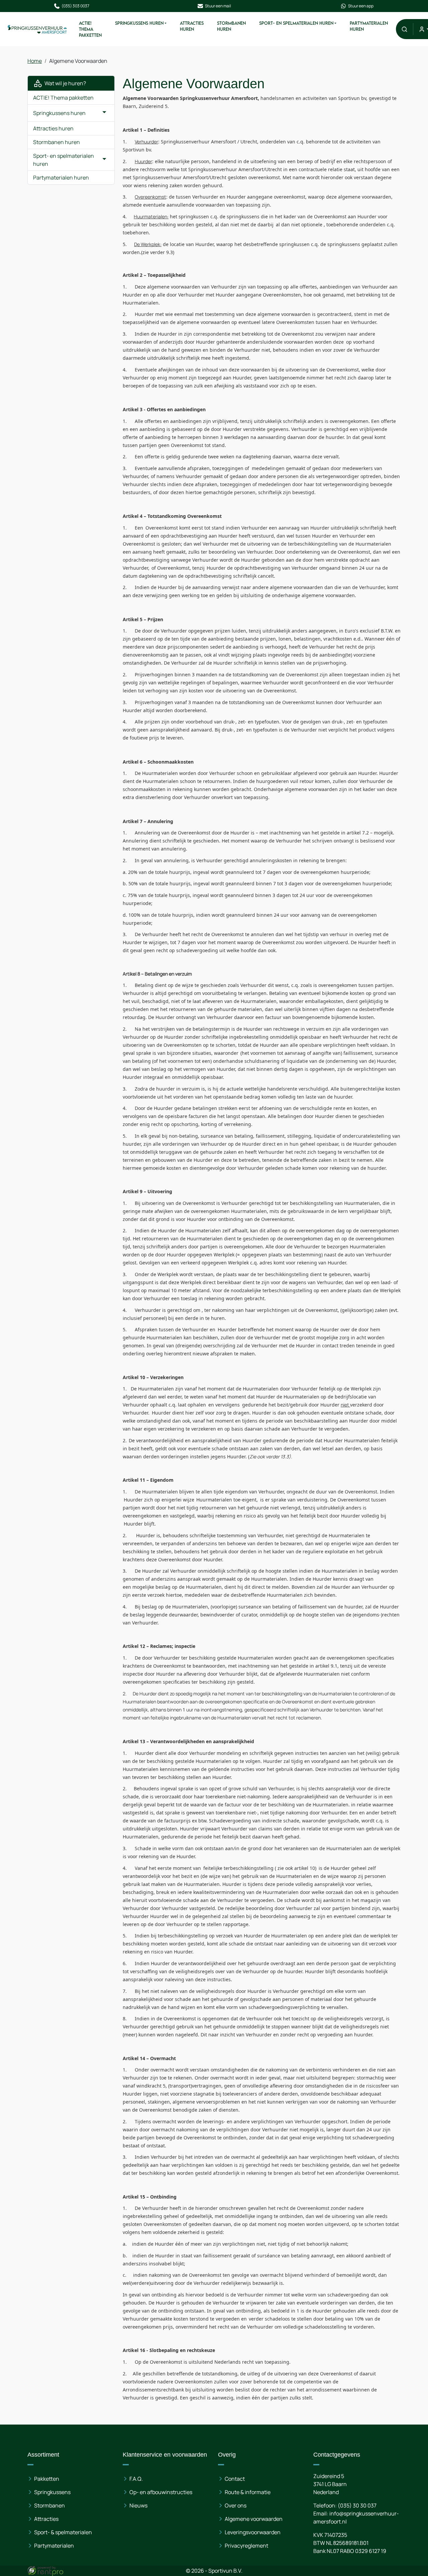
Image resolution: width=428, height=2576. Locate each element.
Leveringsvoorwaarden (253, 2532)
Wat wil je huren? (64, 83)
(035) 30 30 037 (357, 2505)
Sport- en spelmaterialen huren (296, 23)
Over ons (236, 2505)
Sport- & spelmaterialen (63, 2532)
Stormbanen (49, 2505)
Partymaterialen (54, 2546)
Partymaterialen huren (369, 26)
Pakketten (47, 2479)
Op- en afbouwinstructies (161, 2492)
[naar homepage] (37, 29)
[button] (404, 29)
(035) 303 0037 (75, 6)
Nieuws (138, 2505)
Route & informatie (248, 2492)
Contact (235, 2479)
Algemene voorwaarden (254, 2519)
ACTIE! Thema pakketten (90, 29)
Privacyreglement (246, 2546)
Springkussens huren (139, 23)
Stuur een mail (218, 6)
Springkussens (52, 2492)
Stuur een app (361, 6)
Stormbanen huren (231, 26)
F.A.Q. (136, 2479)
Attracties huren (192, 26)
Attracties (46, 2519)
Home (35, 61)
